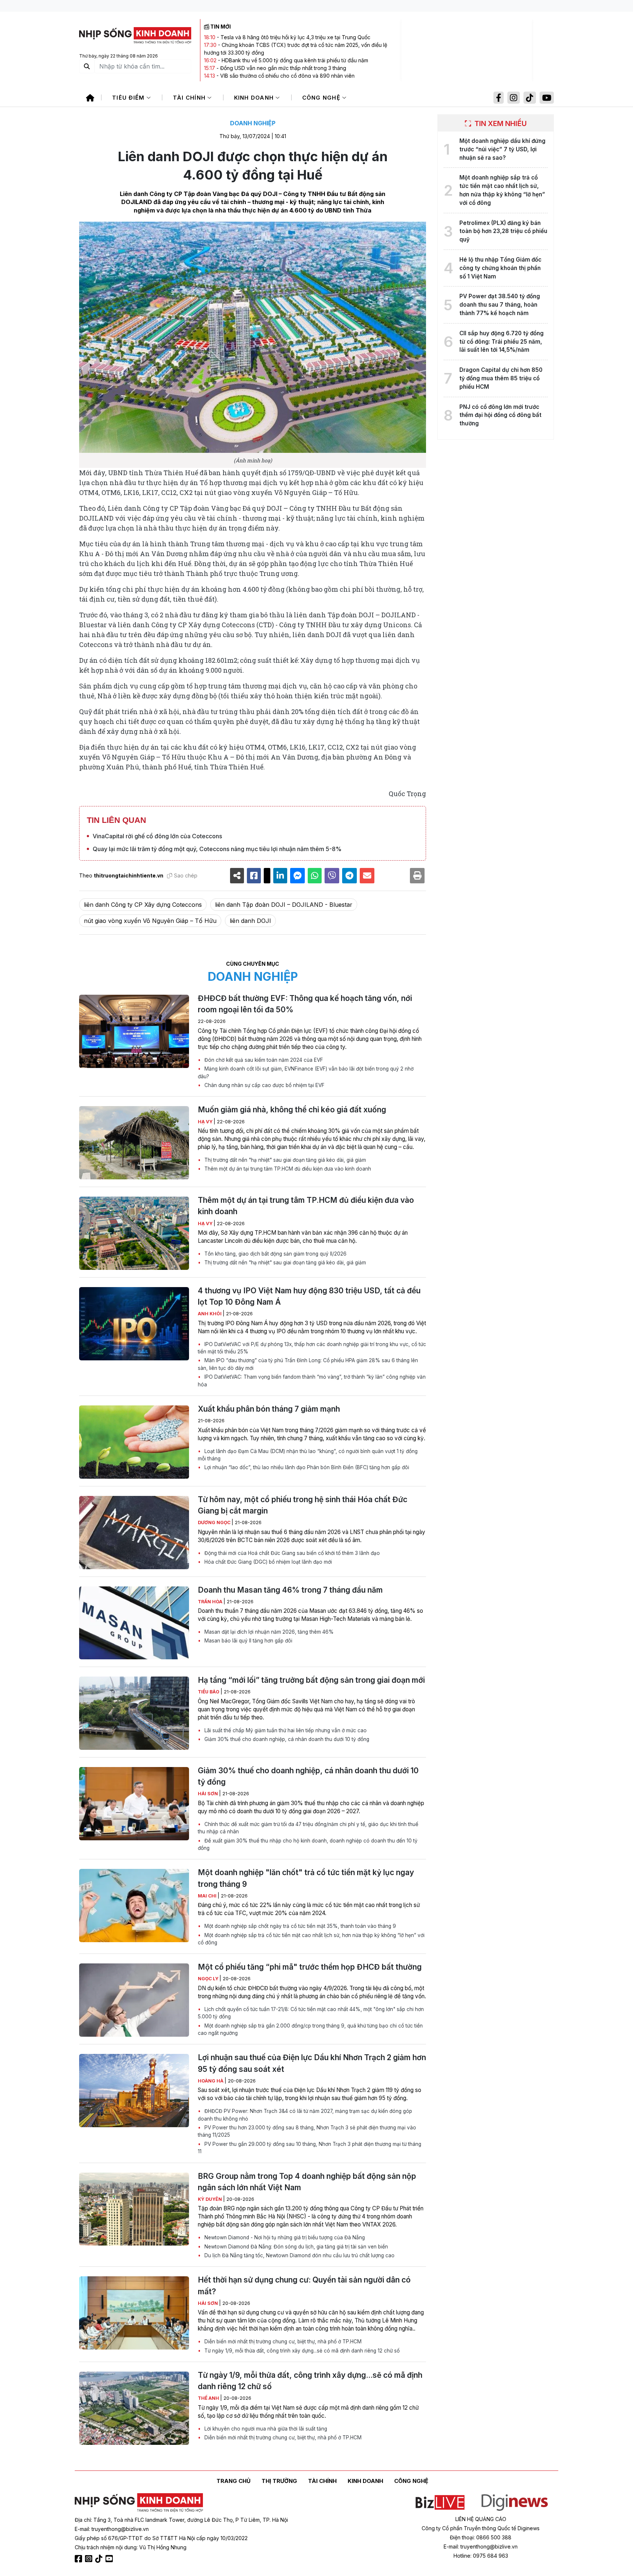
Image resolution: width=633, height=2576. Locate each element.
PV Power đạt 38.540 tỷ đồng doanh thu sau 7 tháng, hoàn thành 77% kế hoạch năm (500, 305)
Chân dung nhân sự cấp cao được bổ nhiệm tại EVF (264, 1085)
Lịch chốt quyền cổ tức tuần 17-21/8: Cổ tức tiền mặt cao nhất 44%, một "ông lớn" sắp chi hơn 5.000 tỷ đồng (311, 2013)
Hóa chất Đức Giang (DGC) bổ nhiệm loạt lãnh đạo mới (267, 1562)
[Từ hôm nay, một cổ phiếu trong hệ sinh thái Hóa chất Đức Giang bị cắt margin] (134, 1533)
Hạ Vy (206, 1122)
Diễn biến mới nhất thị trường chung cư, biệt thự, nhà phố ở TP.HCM (282, 2342)
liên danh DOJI (250, 921)
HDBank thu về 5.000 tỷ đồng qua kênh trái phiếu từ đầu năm (295, 60)
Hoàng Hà (211, 2081)
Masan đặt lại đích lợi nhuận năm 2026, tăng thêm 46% (268, 1632)
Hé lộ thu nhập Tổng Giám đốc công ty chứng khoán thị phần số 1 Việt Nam (500, 268)
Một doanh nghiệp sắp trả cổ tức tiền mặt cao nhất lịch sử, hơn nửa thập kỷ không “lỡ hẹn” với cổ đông (311, 1939)
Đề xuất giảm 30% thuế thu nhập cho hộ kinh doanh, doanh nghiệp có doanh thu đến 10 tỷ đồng (308, 1844)
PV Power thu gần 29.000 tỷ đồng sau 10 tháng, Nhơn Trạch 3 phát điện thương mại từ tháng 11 (310, 2148)
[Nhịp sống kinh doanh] (139, 2503)
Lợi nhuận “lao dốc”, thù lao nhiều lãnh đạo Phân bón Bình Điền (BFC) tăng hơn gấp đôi (306, 1467)
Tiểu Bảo (209, 1692)
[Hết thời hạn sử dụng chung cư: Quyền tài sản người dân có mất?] (134, 2313)
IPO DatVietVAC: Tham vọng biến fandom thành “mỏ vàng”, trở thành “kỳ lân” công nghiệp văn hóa (312, 1381)
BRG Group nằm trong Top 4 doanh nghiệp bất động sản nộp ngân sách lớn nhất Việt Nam (307, 2182)
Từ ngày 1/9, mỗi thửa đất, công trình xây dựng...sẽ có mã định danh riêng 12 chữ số (301, 2351)
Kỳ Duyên (210, 2199)
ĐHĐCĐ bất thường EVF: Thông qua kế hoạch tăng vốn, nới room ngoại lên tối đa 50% (305, 1004)
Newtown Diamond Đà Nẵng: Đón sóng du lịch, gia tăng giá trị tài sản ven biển (295, 2247)
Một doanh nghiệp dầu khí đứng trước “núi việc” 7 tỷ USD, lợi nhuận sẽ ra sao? (502, 149)
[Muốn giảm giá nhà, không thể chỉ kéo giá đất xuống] (134, 1143)
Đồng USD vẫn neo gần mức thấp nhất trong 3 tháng (283, 68)
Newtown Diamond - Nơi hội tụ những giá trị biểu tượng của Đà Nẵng (284, 2237)
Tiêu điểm (129, 98)
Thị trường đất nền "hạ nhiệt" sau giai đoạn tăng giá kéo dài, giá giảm (284, 1160)
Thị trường (279, 2481)
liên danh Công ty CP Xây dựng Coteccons (143, 905)
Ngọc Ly (209, 1979)
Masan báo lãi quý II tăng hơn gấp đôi (248, 1641)
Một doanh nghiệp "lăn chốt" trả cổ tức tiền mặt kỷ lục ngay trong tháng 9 (306, 1878)
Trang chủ (234, 2481)
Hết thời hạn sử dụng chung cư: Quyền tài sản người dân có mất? (304, 2285)
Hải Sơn (208, 1794)
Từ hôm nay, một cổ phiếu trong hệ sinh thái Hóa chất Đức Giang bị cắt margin (303, 1505)
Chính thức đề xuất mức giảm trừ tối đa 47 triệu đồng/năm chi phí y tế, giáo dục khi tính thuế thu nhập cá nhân (308, 1828)
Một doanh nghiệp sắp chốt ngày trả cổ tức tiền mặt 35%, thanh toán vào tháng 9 (299, 1926)
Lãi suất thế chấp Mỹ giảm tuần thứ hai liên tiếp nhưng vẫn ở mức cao (285, 1730)
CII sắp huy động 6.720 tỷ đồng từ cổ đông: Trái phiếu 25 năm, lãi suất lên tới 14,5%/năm (501, 342)
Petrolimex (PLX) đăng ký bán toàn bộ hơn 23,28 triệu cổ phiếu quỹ (503, 231)
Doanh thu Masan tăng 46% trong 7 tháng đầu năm (290, 1590)
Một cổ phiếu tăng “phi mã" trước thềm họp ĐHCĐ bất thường (310, 1967)
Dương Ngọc (215, 1522)
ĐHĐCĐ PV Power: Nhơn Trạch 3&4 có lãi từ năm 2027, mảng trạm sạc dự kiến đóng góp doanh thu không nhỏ (305, 2115)
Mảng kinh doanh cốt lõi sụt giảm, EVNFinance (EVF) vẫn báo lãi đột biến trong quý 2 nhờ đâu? (306, 1072)
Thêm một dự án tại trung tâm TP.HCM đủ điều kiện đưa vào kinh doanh (287, 1169)
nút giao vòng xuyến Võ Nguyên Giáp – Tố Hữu (150, 921)
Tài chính (190, 98)
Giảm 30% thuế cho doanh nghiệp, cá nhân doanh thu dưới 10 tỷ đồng (286, 1739)
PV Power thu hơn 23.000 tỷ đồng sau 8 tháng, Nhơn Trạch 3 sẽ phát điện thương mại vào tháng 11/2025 (307, 2131)
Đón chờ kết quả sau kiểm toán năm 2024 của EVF (263, 1060)
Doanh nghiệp (253, 123)
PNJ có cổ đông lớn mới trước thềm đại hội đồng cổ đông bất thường (500, 415)
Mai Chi (208, 1896)
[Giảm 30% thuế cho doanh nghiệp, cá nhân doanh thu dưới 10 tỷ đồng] (134, 1804)
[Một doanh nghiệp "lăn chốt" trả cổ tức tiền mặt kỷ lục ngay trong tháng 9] (134, 1906)
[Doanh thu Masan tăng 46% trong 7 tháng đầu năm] (134, 1623)
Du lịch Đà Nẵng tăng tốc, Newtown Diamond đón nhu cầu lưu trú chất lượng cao (299, 2255)
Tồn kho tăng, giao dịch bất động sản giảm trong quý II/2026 (275, 1254)
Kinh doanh (255, 98)
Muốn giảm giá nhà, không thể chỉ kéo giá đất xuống (292, 1110)
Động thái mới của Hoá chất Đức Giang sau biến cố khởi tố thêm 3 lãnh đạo (291, 1553)
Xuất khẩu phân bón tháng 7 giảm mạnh (269, 1409)
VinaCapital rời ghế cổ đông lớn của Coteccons (157, 836)
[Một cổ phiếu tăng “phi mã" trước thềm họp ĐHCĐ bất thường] (134, 2000)
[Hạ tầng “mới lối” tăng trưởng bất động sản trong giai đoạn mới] (134, 1713)
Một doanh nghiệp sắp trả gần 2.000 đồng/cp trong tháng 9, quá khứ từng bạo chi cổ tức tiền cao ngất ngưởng (310, 2029)
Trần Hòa (211, 1602)
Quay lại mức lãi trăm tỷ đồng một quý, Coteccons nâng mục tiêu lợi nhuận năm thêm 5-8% (217, 849)
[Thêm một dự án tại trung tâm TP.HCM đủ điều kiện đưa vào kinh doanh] (134, 1233)
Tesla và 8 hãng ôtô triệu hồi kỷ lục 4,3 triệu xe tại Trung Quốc (295, 37)
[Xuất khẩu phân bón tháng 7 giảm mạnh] (134, 1442)
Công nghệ (322, 98)
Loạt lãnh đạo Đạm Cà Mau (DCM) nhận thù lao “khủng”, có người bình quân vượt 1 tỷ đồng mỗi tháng (308, 1455)
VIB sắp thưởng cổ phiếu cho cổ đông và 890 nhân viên (287, 76)
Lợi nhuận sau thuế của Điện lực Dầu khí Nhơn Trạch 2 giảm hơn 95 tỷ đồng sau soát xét (312, 2063)
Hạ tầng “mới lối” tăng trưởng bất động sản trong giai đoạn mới (311, 1680)
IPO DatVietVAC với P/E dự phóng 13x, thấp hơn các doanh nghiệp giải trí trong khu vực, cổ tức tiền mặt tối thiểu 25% (312, 1348)
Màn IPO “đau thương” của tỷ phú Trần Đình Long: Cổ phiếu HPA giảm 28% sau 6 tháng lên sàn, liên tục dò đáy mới (308, 1364)
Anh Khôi (210, 1314)
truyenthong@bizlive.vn (120, 2529)
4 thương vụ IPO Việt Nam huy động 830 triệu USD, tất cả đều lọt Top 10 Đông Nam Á (309, 1296)
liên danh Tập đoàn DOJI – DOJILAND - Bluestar (284, 905)
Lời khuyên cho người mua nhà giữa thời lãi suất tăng (265, 2429)
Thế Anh (209, 2398)
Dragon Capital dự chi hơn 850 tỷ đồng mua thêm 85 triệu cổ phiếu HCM (501, 378)
